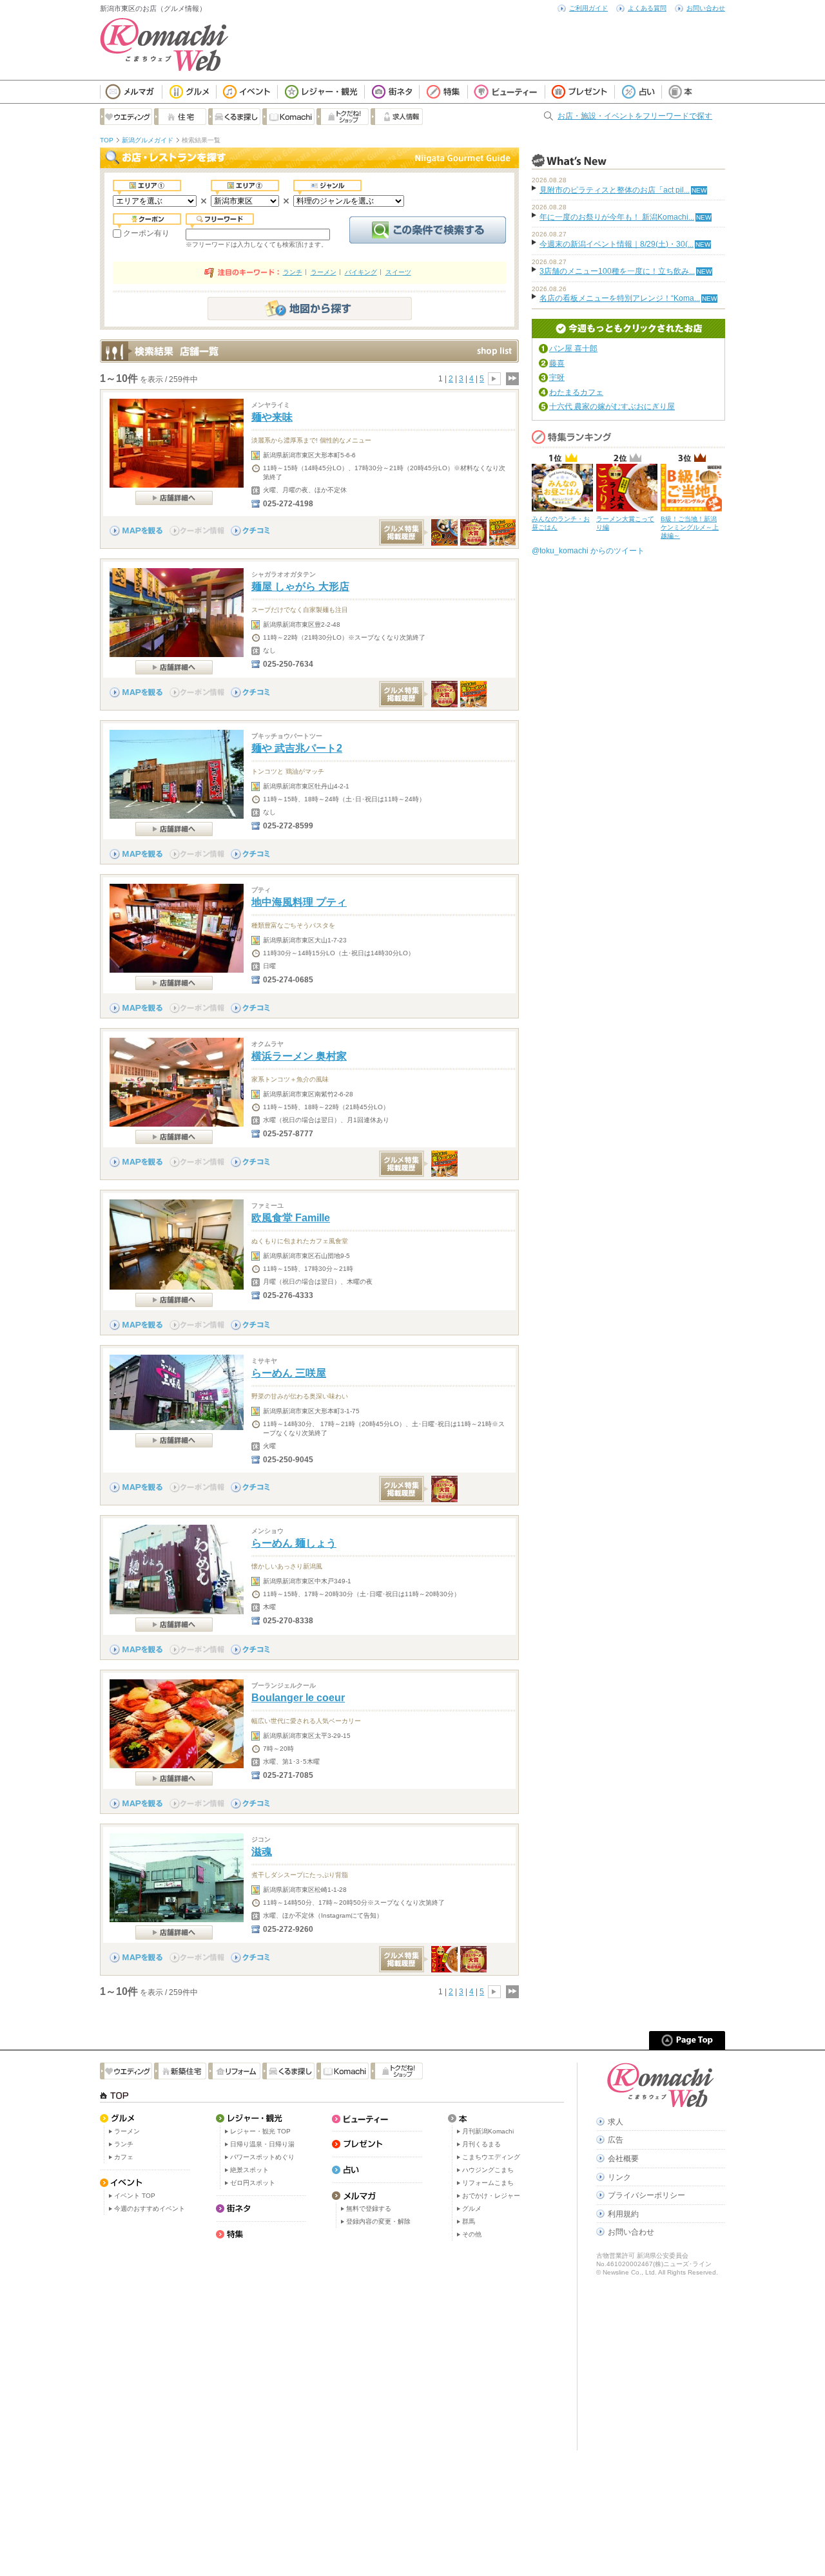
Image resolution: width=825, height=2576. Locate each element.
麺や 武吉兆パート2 (297, 748)
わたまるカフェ (576, 392)
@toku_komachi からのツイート (588, 551)
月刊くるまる (481, 2144)
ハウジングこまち (488, 2170)
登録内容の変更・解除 (378, 2221)
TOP (107, 140)
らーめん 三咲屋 (289, 1373)
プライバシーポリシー (646, 2195)
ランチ (293, 272)
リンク (619, 2177)
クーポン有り (146, 233)
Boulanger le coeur (298, 1698)
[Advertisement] (332, 2347)
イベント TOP (135, 2196)
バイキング (361, 272)
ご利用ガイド (588, 8)
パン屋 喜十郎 (573, 348)
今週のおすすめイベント (150, 2209)
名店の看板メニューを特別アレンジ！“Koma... (620, 298)
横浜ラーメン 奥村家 (299, 1056)
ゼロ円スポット (253, 2183)
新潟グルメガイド (148, 140)
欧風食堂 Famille (291, 1218)
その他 (472, 2234)
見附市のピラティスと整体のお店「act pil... (615, 190)
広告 (616, 2140)
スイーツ (398, 272)
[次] (494, 379)
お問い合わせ (706, 8)
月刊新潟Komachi (488, 2131)
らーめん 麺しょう (294, 1543)
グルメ (472, 2209)
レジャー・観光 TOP (260, 2131)
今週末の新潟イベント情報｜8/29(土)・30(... (616, 244)
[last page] (512, 379)
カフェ (124, 2157)
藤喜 (557, 363)
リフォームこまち (488, 2183)
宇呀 (557, 377)
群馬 (469, 2221)
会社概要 (623, 2159)
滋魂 (262, 1852)
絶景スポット (249, 2170)
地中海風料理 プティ (299, 902)
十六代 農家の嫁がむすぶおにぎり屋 (612, 406)
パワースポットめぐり (262, 2157)
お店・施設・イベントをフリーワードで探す (635, 116)
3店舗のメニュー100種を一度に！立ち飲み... (617, 271)
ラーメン (324, 272)
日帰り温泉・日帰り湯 (262, 2144)
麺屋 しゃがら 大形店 (300, 587)
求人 (616, 2122)
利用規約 (623, 2214)
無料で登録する (369, 2209)
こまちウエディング (491, 2157)
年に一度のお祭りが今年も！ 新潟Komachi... (617, 217)
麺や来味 (272, 417)
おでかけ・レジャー (491, 2196)
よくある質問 (647, 8)
